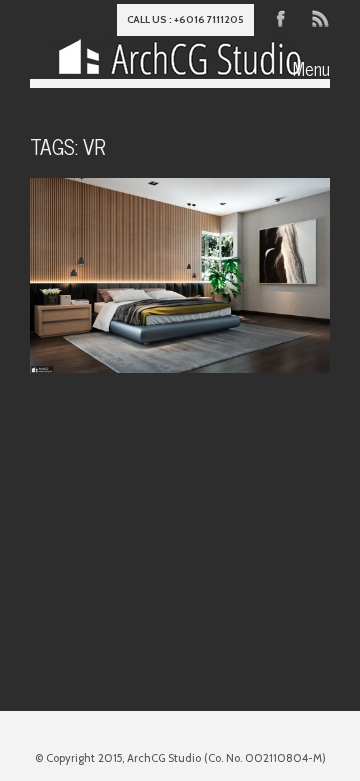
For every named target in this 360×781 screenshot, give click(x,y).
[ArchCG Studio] (180, 61)
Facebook (281, 17)
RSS (319, 17)
